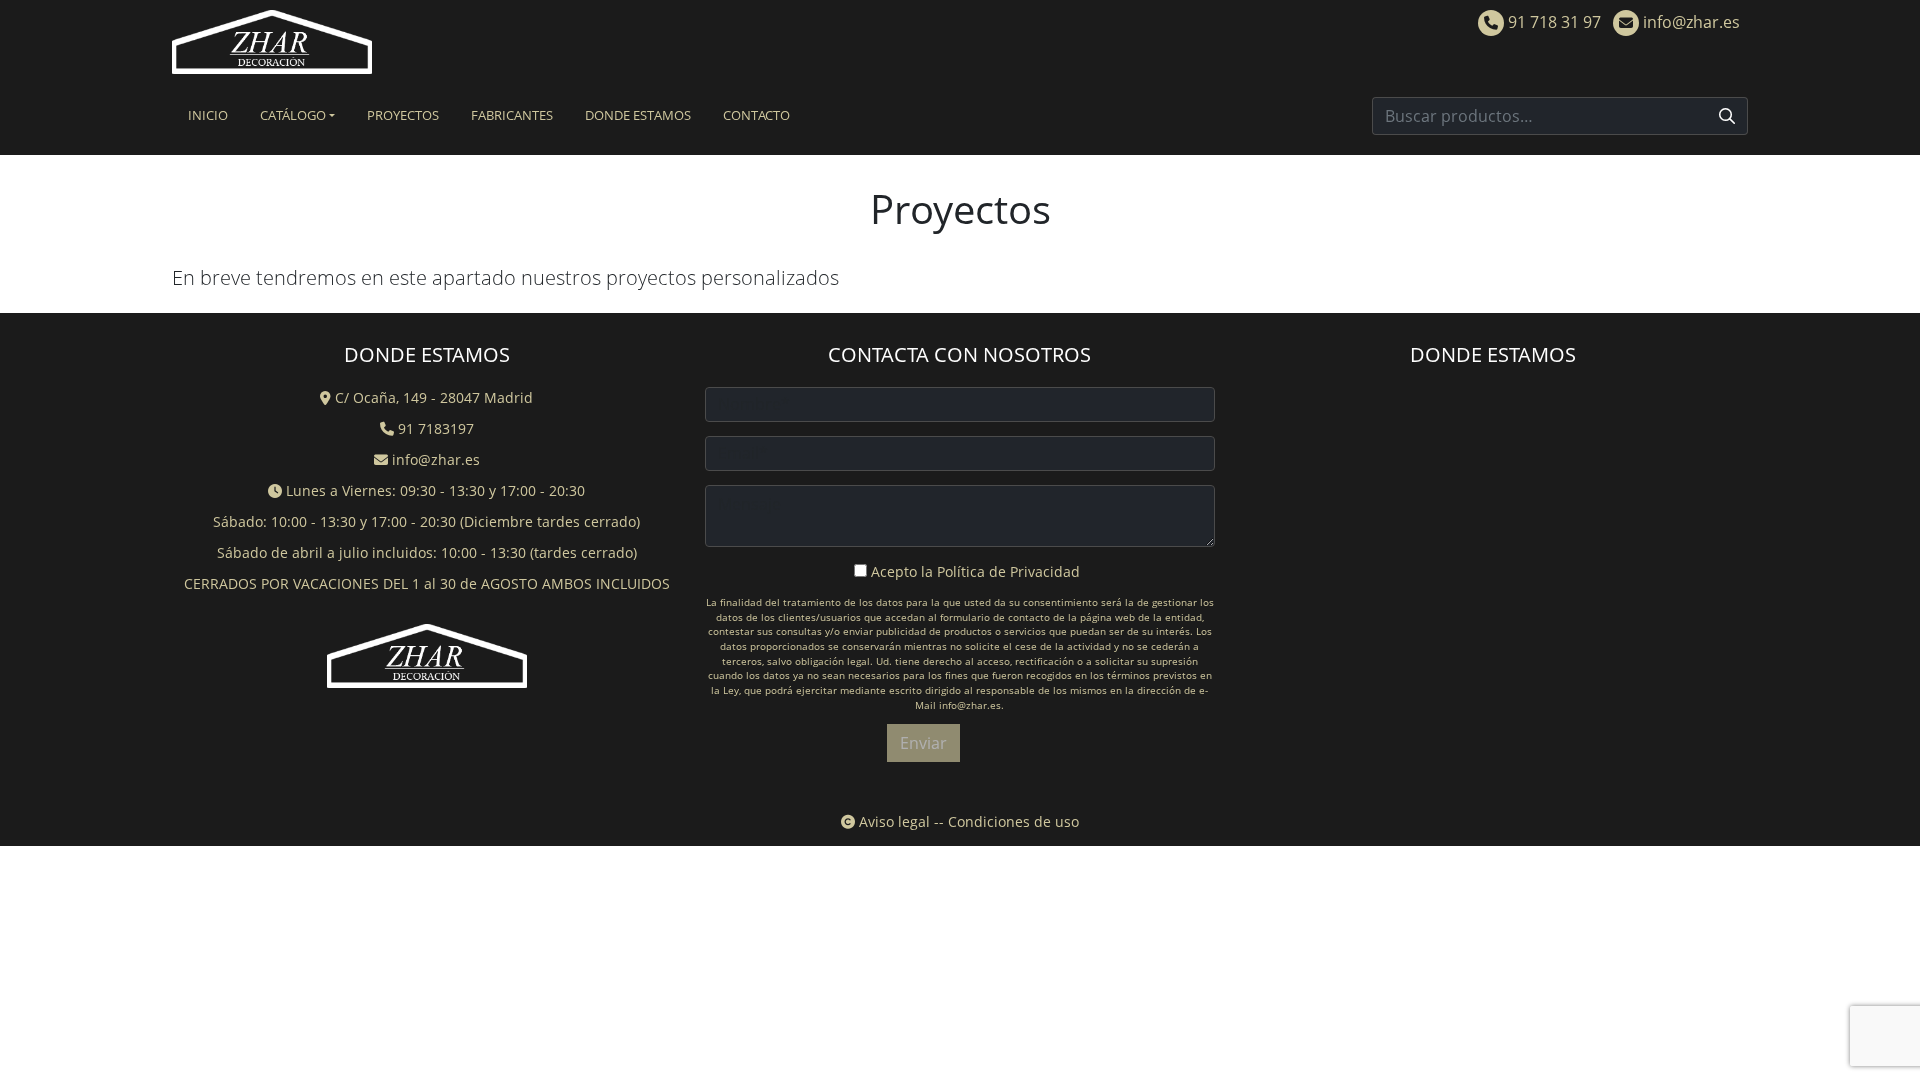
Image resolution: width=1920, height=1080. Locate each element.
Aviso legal (892, 821)
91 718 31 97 (1552, 22)
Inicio (208, 115)
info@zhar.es (1689, 22)
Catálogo (293, 115)
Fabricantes (512, 115)
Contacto (756, 115)
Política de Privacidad (1008, 571)
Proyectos (403, 115)
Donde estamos (638, 115)
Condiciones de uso (1013, 821)
